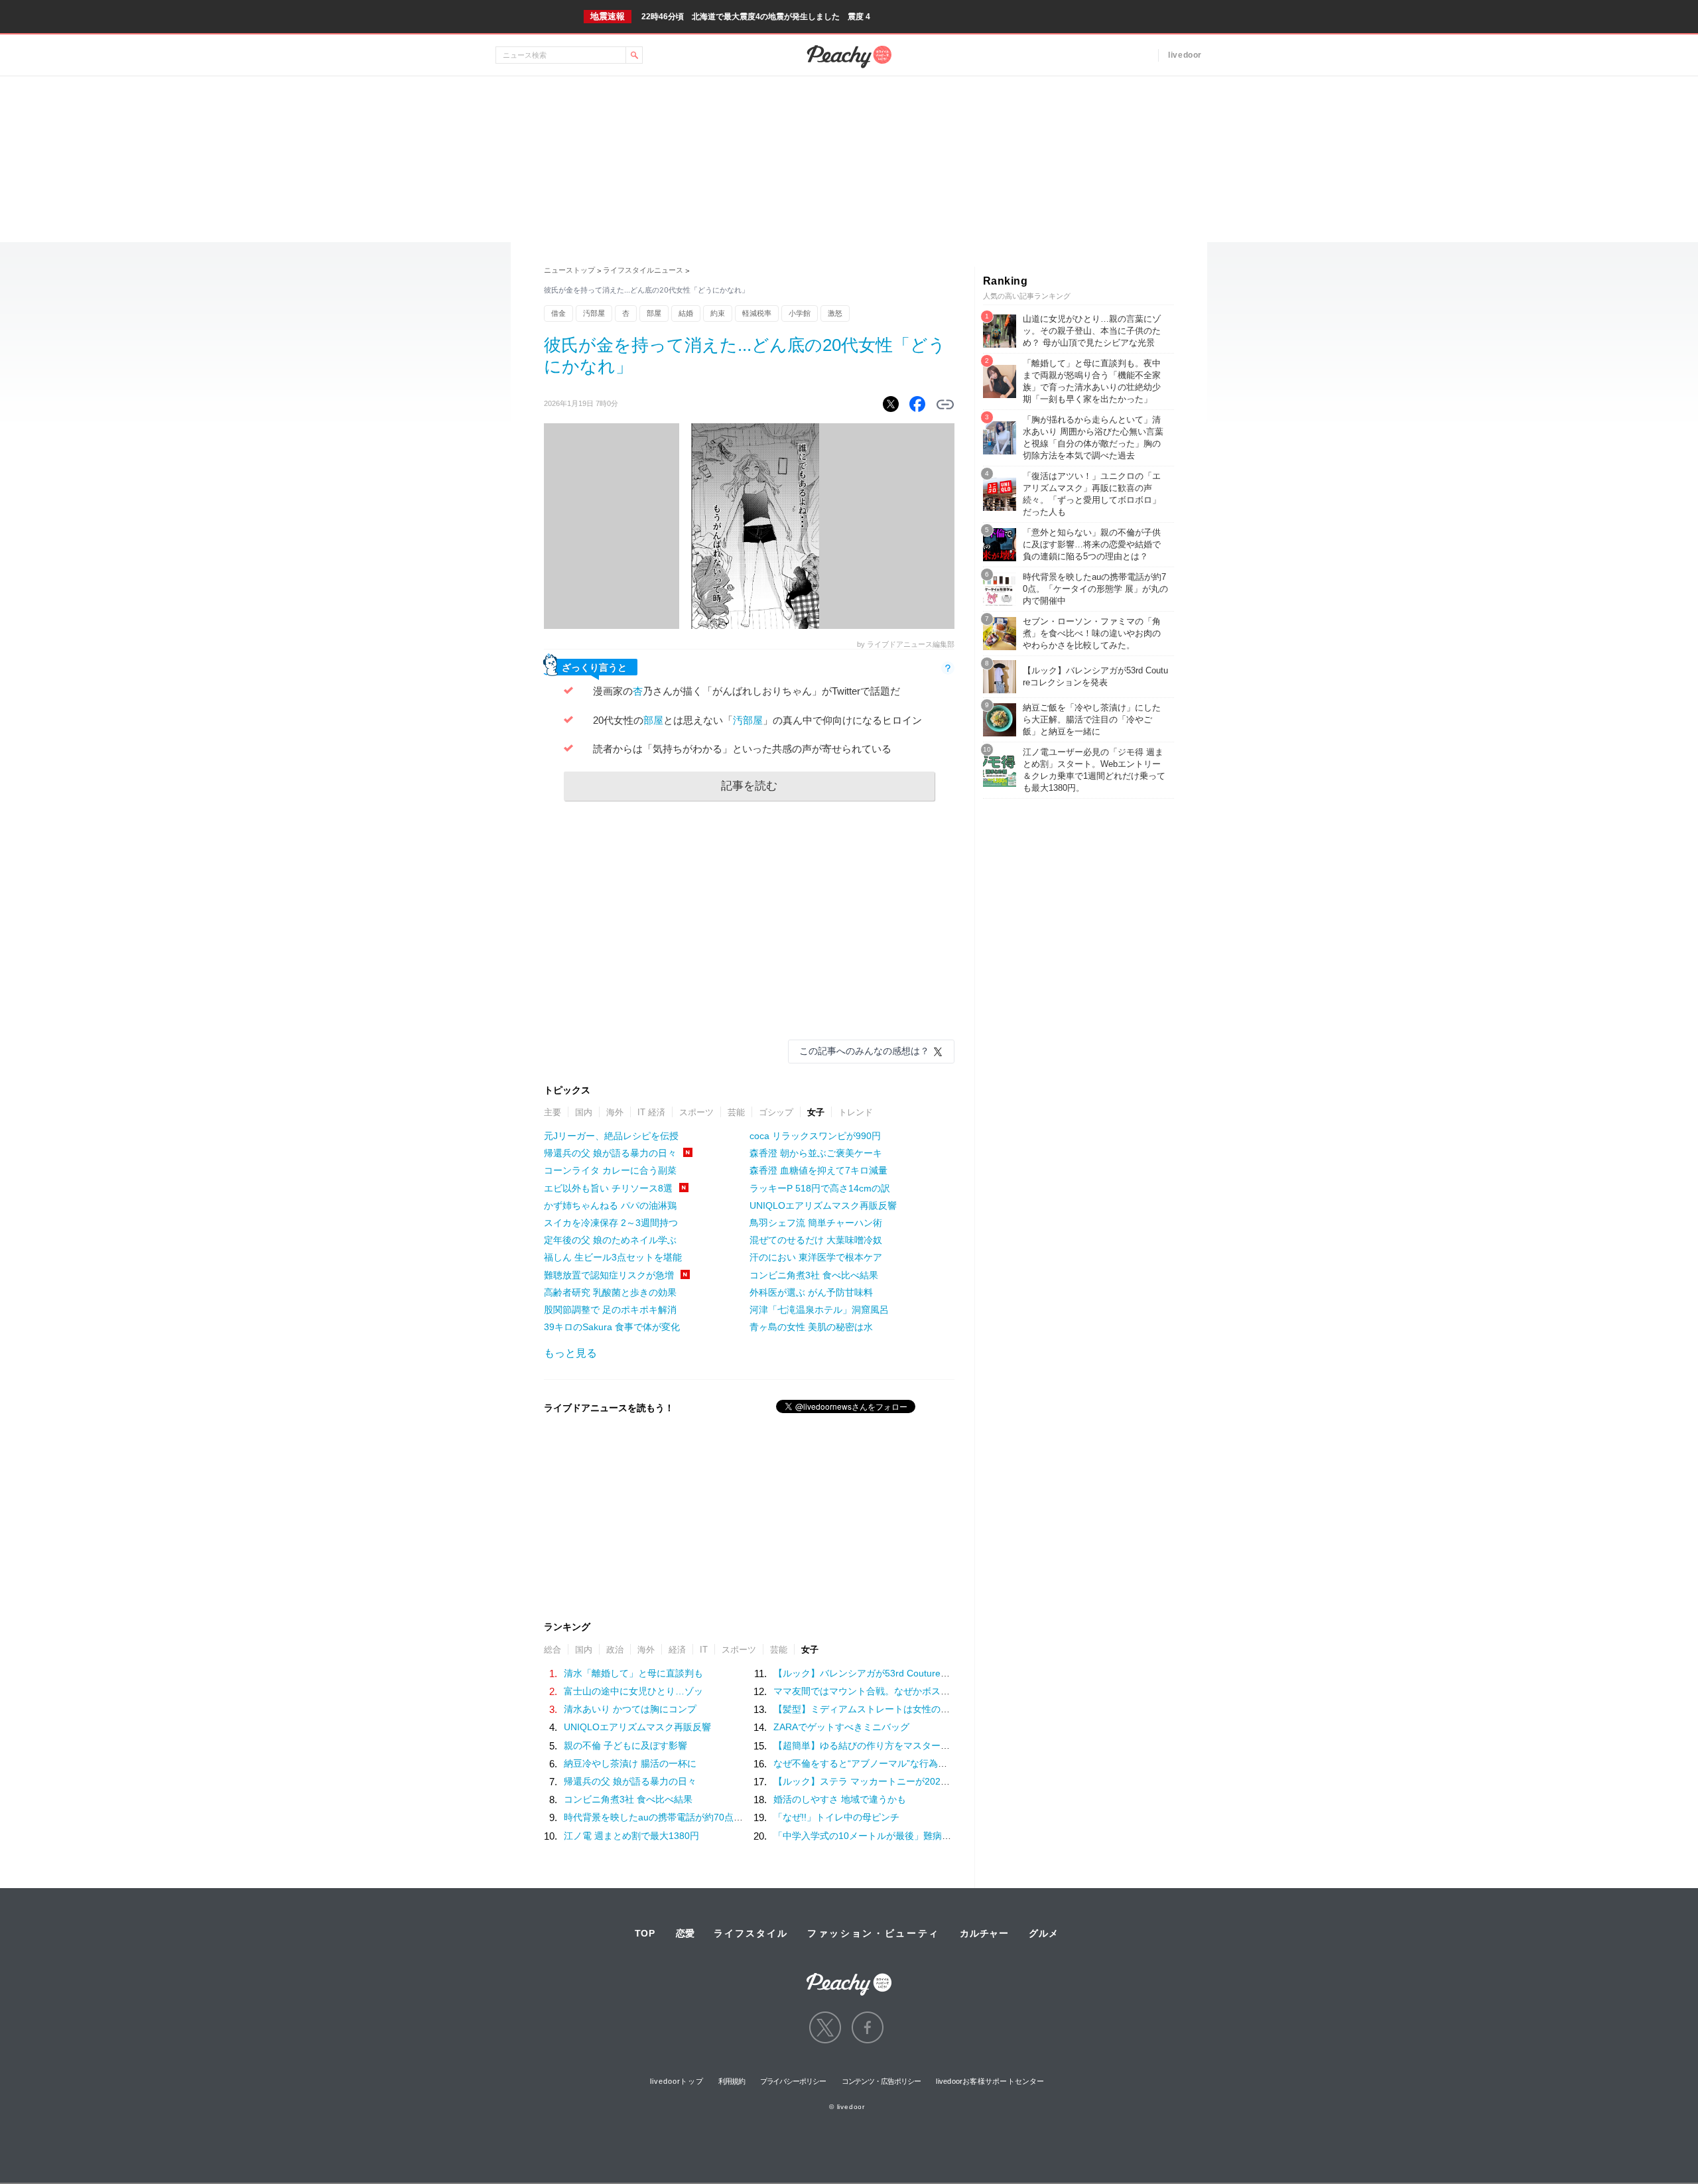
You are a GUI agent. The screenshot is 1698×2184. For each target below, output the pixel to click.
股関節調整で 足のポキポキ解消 (610, 1310)
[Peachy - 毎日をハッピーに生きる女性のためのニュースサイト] (849, 1975)
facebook (868, 2027)
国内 (584, 1112)
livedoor (1185, 55)
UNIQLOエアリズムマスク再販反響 (823, 1205)
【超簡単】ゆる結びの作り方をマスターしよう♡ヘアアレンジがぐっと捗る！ (936, 1745)
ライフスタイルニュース (643, 270)
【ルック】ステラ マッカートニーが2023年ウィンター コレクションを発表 (931, 1781)
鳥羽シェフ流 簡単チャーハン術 (816, 1223)
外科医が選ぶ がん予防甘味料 (811, 1292)
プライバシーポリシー (793, 2081)
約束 (718, 313)
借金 (558, 313)
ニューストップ (569, 270)
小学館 (800, 313)
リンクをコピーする (945, 405)
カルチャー (984, 1933)
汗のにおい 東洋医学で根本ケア (816, 1257)
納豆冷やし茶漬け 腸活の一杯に (630, 1763)
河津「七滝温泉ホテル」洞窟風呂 (819, 1310)
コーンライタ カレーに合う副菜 (610, 1170)
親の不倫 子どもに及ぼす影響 (625, 1745)
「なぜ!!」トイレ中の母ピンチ (836, 1817)
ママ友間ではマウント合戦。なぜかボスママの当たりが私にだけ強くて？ (927, 1691)
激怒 (835, 313)
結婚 (686, 313)
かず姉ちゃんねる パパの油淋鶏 (610, 1205)
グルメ (1043, 1933)
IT (704, 1650)
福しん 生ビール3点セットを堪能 (613, 1257)
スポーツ (696, 1112)
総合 (553, 1650)
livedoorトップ (677, 2081)
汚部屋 (594, 313)
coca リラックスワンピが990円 (815, 1136)
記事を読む (749, 786)
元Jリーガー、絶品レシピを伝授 (611, 1136)
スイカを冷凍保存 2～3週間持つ (611, 1223)
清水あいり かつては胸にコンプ (630, 1709)
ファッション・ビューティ (874, 1933)
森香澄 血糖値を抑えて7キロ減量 (818, 1170)
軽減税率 (757, 313)
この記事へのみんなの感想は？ (864, 1051)
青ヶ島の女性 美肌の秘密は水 (811, 1327)
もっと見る (570, 1353)
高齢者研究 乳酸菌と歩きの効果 (610, 1292)
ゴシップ (776, 1112)
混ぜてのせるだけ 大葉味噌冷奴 (816, 1240)
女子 (816, 1112)
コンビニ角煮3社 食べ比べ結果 (814, 1275)
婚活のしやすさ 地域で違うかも (840, 1799)
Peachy (849, 57)
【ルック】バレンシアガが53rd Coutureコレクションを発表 (899, 1673)
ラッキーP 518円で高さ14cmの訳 (820, 1188)
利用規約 (732, 2081)
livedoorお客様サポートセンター (990, 2081)
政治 (615, 1650)
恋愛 (685, 1933)
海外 (615, 1112)
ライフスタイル (751, 1933)
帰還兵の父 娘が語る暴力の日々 (610, 1153)
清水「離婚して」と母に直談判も (633, 1673)
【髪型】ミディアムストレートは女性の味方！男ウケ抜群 (894, 1709)
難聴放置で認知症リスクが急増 (609, 1275)
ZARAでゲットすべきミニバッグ (841, 1727)
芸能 (736, 1112)
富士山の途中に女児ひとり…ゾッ (633, 1691)
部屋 (654, 313)
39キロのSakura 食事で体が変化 (612, 1327)
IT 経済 (651, 1112)
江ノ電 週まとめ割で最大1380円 (631, 1836)
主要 (553, 1112)
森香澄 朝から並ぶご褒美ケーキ (816, 1153)
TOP (645, 1933)
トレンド (856, 1112)
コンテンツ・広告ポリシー (881, 2081)
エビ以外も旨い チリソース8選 (608, 1188)
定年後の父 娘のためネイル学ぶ (610, 1240)
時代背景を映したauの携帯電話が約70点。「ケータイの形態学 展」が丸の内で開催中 (743, 1817)
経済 (677, 1650)
